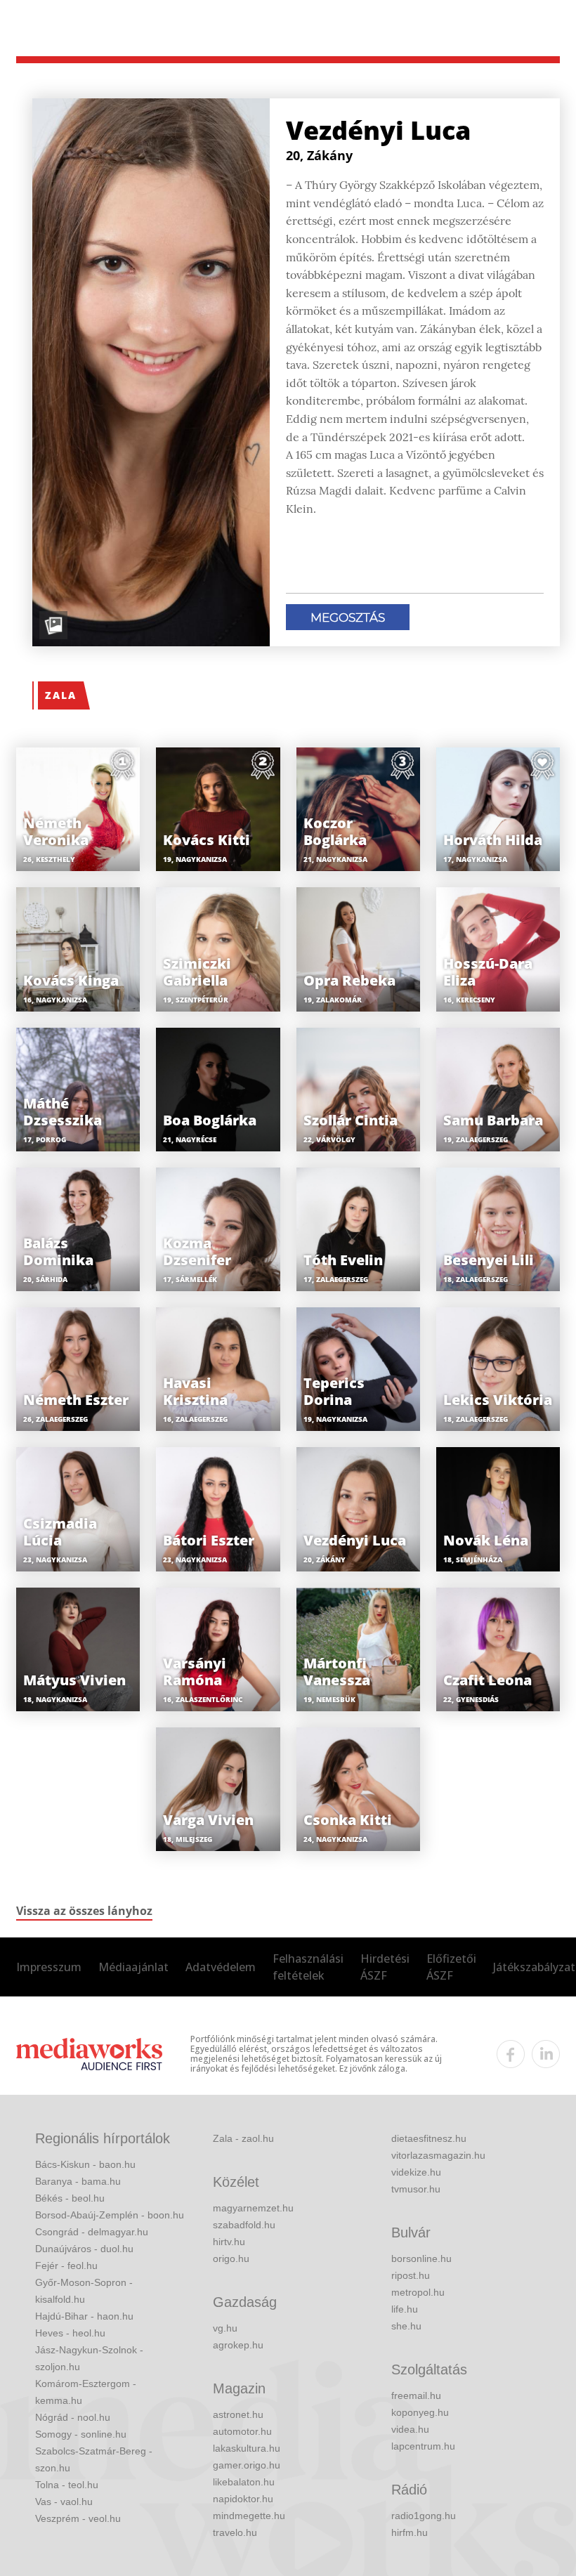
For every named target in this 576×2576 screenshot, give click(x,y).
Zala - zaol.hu (243, 2138)
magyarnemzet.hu (253, 2208)
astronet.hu (238, 2414)
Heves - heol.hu (70, 2333)
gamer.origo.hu (247, 2465)
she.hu (406, 2326)
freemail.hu (416, 2395)
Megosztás (348, 617)
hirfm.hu (410, 2532)
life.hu (405, 2309)
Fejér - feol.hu (66, 2266)
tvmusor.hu (416, 2189)
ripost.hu (411, 2275)
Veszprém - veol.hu (78, 2518)
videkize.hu (416, 2172)
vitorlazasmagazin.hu (438, 2155)
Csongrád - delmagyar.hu (92, 2232)
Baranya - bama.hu (78, 2181)
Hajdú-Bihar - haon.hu (84, 2316)
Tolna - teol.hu (67, 2485)
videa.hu (410, 2429)
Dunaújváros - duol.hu (84, 2249)
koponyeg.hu (420, 2412)
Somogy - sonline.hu (81, 2434)
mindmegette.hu (249, 2516)
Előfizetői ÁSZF (451, 1967)
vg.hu (225, 2328)
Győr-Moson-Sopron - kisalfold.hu (84, 2291)
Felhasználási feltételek (308, 1967)
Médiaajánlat (133, 1967)
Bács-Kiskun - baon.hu (85, 2164)
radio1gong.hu (424, 2516)
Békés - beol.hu (70, 2198)
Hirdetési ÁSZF (385, 1967)
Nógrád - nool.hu (73, 2417)
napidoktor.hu (243, 2499)
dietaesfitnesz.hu (429, 2138)
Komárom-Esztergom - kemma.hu (86, 2392)
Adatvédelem (221, 1967)
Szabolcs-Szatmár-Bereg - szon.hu (94, 2459)
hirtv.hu (229, 2242)
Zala (61, 695)
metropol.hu (418, 2292)
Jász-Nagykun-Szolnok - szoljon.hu (89, 2358)
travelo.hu (235, 2532)
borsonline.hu (421, 2258)
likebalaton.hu (244, 2482)
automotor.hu (242, 2431)
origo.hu (231, 2258)
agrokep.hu (238, 2345)
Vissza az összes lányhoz (84, 1911)
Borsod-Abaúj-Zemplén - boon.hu (110, 2215)
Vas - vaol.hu (64, 2502)
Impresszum (49, 1967)
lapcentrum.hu (423, 2446)
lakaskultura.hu (247, 2448)
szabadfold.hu (244, 2225)
